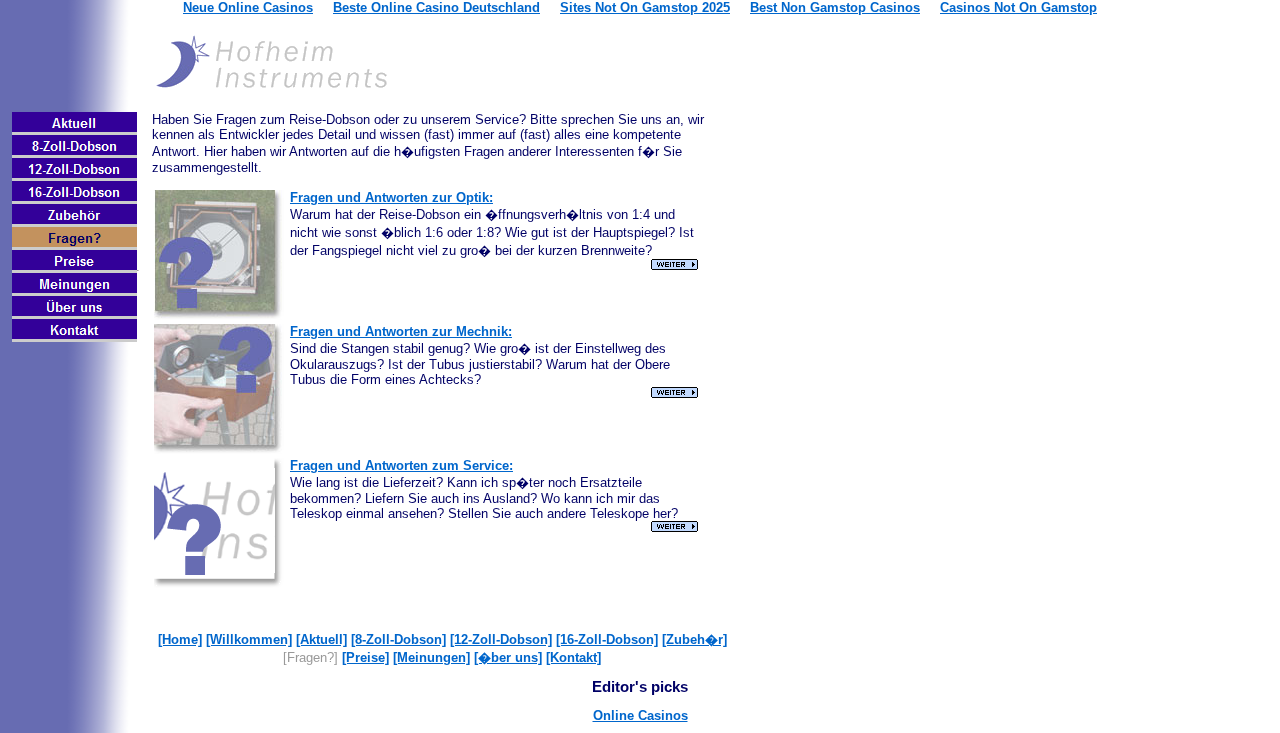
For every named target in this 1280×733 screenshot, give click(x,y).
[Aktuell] (321, 639)
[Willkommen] (249, 639)
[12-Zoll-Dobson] (501, 639)
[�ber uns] (508, 657)
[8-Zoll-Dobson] (398, 639)
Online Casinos (640, 715)
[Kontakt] (573, 657)
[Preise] (365, 657)
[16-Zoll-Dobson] (607, 639)
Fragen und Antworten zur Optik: (391, 197)
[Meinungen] (431, 657)
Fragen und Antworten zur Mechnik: (401, 331)
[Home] (180, 639)
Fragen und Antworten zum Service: (401, 465)
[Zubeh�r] (694, 639)
